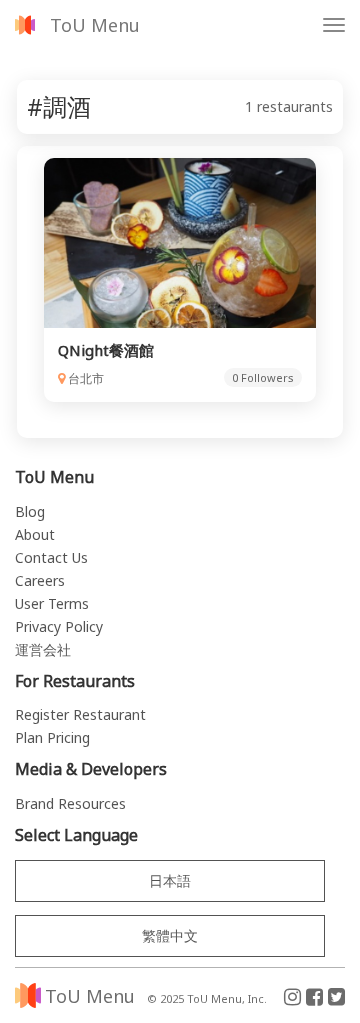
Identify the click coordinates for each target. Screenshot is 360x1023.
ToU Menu (95, 25)
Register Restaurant (80, 714)
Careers (40, 580)
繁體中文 (170, 935)
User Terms (52, 603)
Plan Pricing (52, 737)
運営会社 (43, 649)
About (35, 534)
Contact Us (51, 557)
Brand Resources (70, 803)
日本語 (170, 880)
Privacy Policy (59, 626)
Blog (30, 511)
